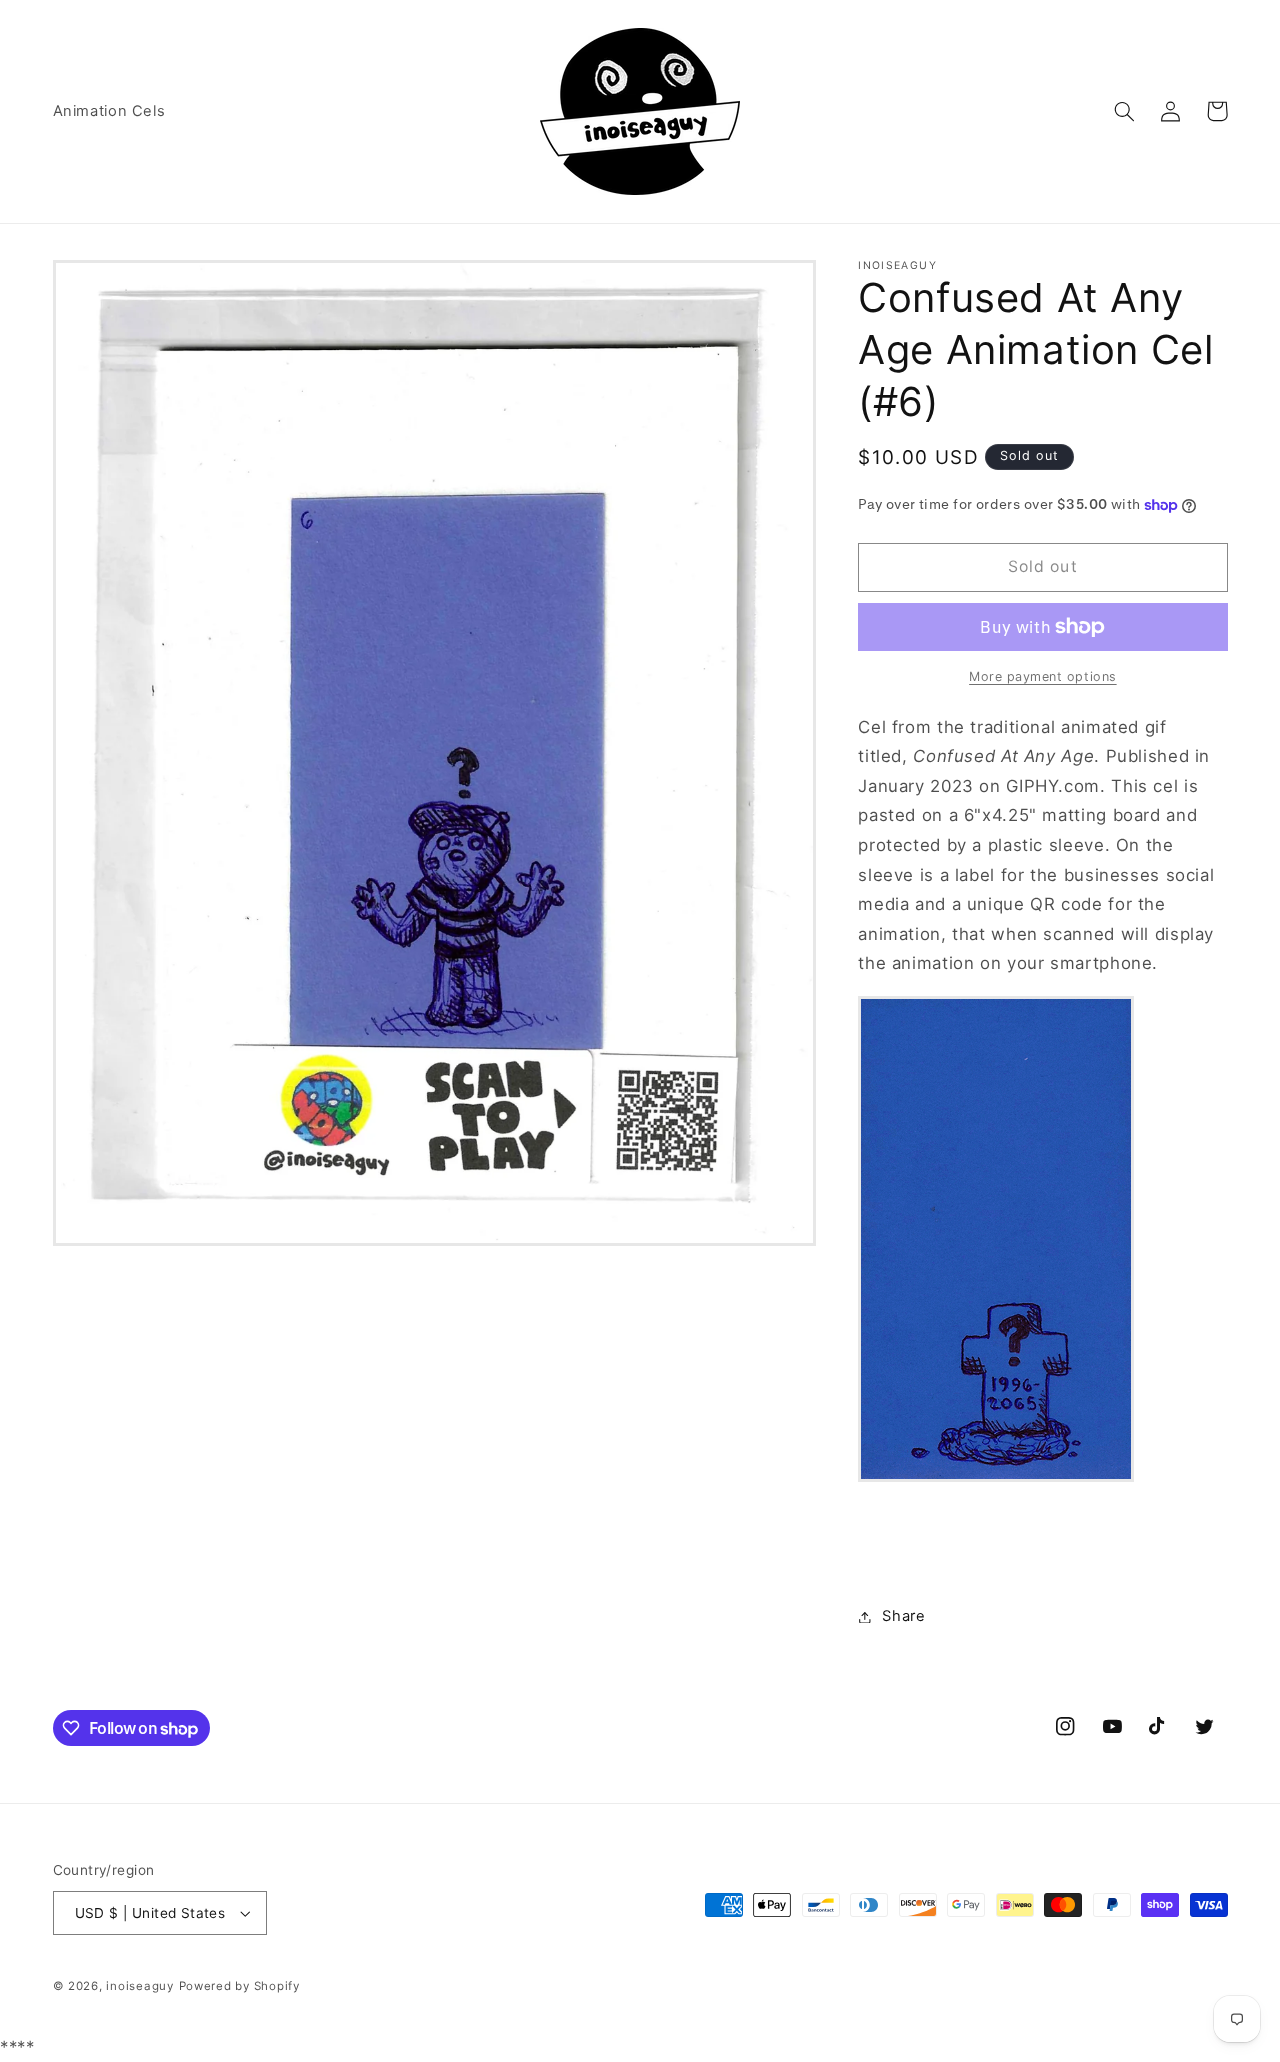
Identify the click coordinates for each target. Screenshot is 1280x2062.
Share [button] (903, 1616)
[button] (1125, 111)
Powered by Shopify (239, 1986)
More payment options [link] (1043, 676)
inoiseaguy (139, 1986)
